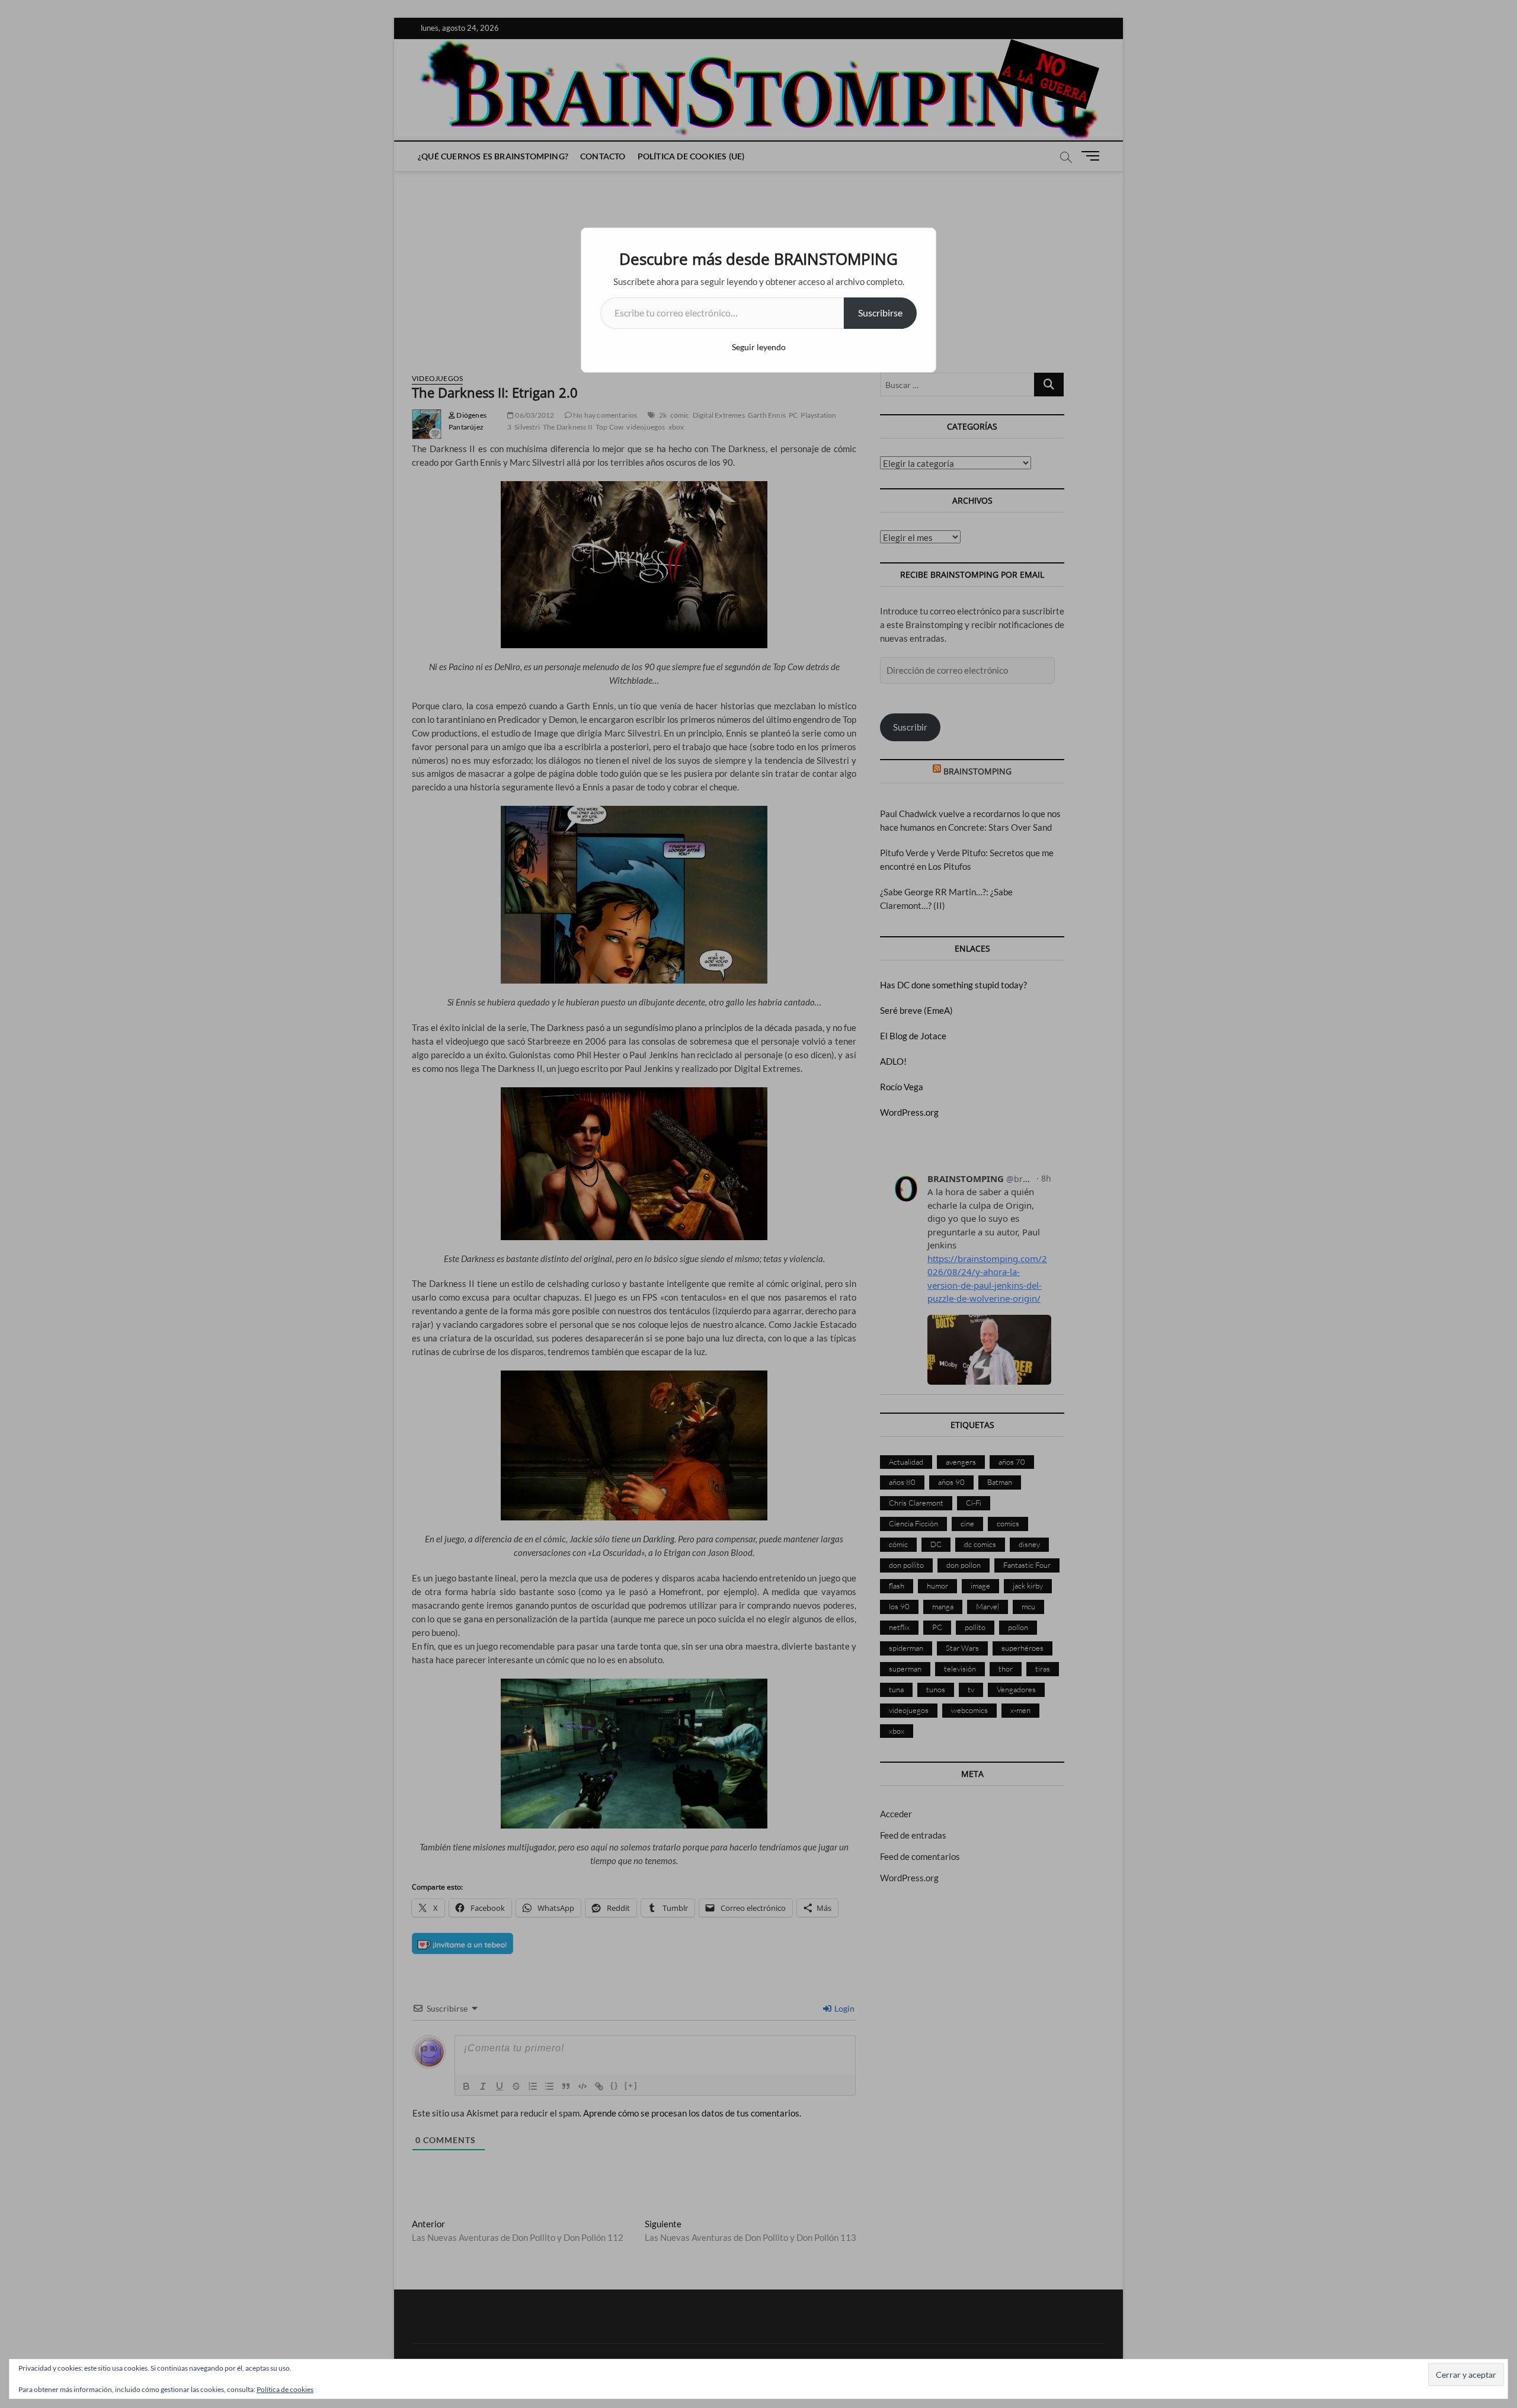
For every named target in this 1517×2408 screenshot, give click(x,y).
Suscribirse (880, 313)
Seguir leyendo (759, 347)
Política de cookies (285, 2389)
